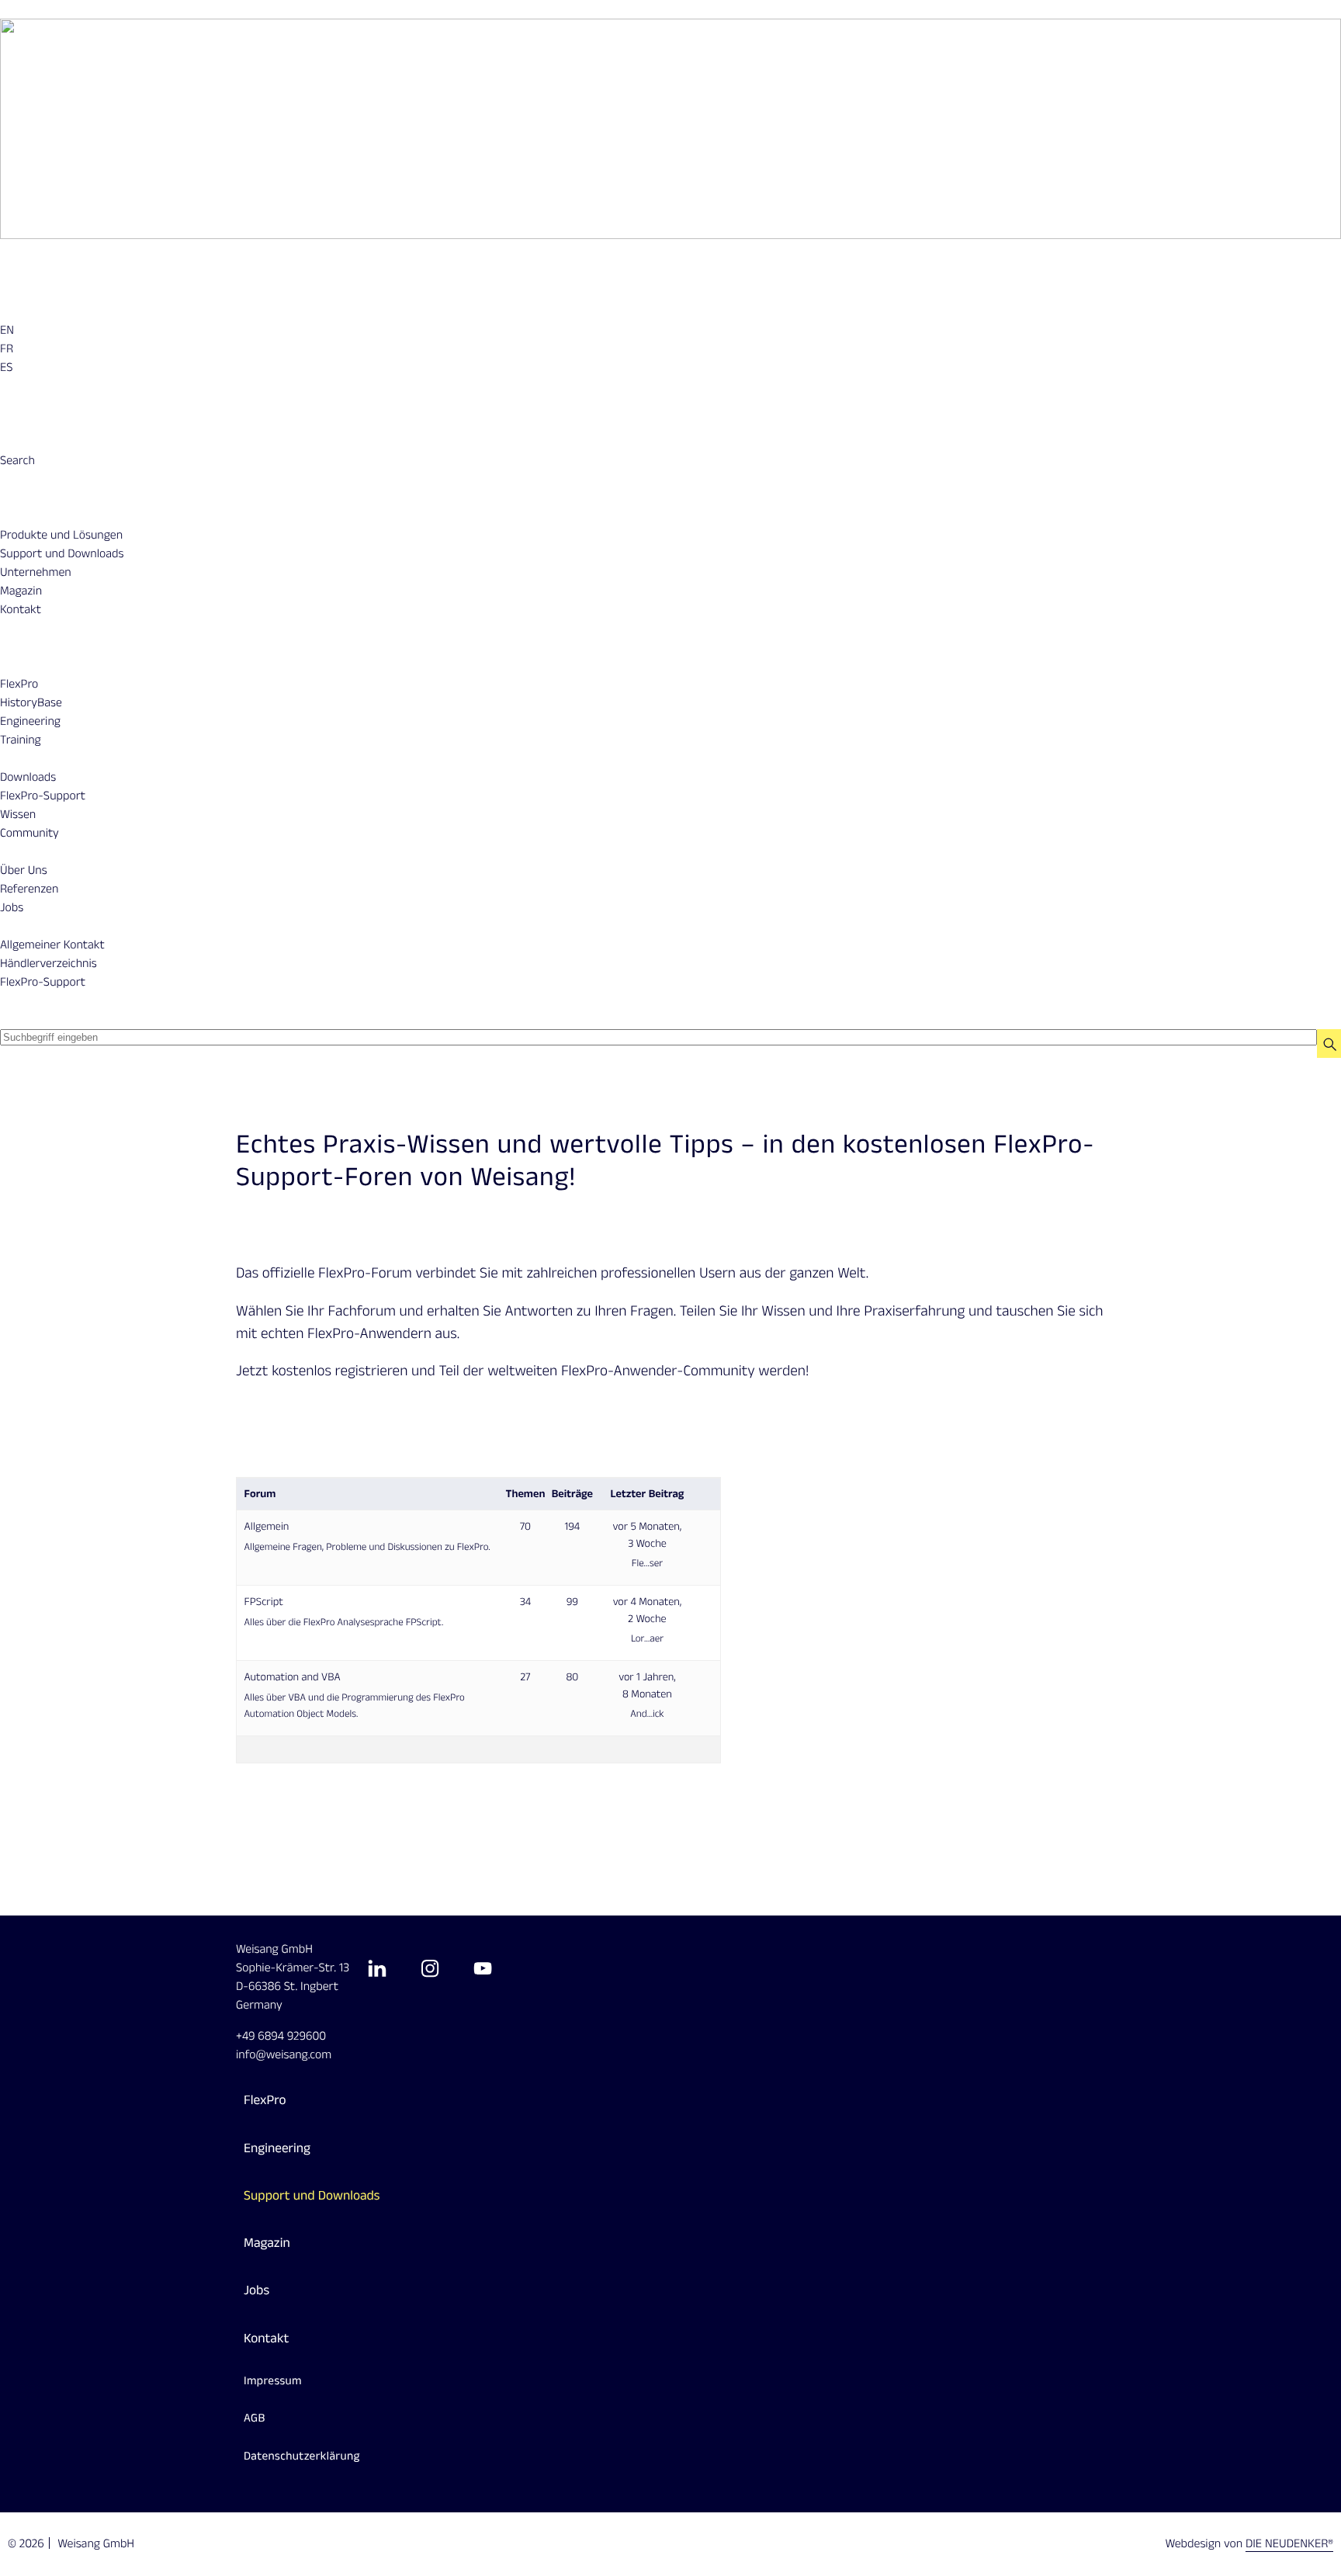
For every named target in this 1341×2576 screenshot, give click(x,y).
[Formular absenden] (1329, 1044)
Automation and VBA (293, 1677)
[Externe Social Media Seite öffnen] (377, 1968)
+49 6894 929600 (281, 2036)
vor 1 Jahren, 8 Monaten (647, 1685)
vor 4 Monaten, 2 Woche (648, 1610)
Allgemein (267, 1526)
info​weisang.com (284, 2055)
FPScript (264, 1602)
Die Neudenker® (1289, 2544)
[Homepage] (670, 128)
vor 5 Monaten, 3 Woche (648, 1535)
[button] (17, 461)
